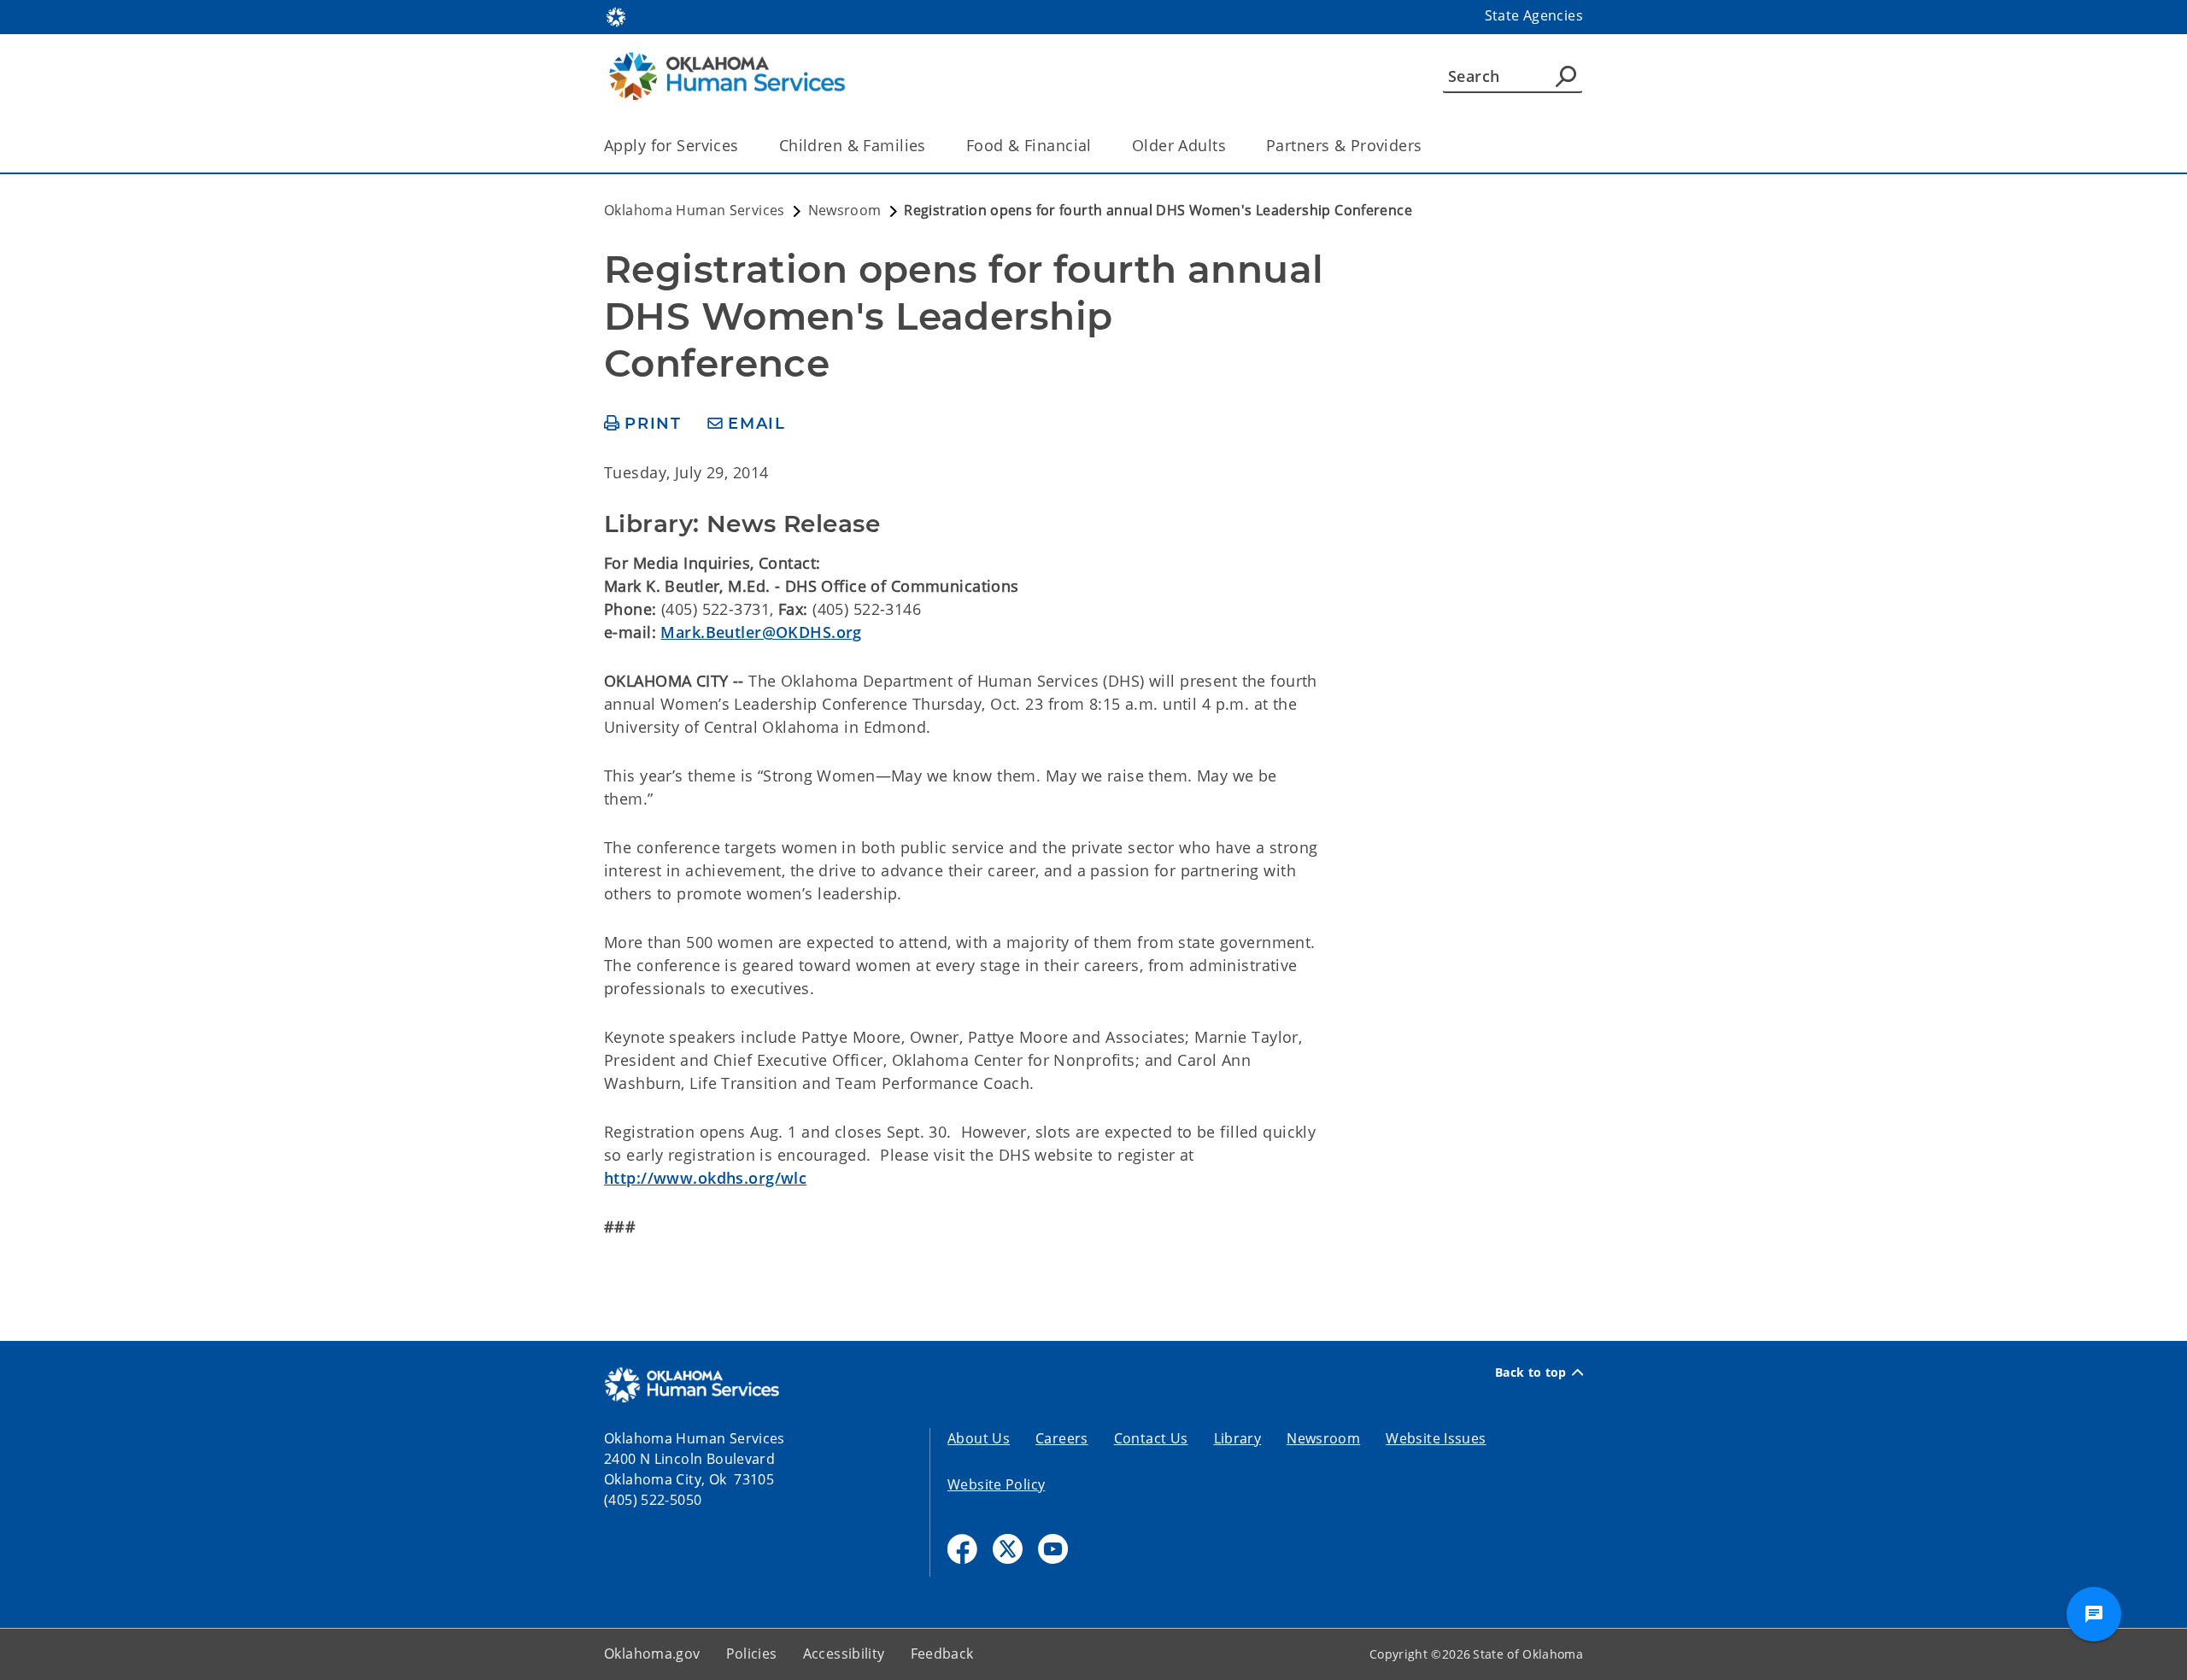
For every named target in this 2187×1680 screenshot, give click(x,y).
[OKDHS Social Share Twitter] (1008, 1549)
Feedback (942, 1654)
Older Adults (1179, 145)
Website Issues (1436, 1438)
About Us (979, 1438)
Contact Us (1151, 1438)
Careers (1062, 1438)
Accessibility (844, 1654)
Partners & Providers (1344, 145)
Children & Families (853, 145)
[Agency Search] (1566, 76)
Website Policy (996, 1484)
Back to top (1531, 1373)
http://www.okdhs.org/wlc (705, 1178)
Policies (752, 1654)
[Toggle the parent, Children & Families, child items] (932, 146)
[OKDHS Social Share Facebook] (962, 1549)
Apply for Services (671, 145)
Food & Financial (1029, 145)
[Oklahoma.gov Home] (616, 15)
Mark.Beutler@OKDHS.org (761, 632)
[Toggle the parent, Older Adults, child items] (1231, 146)
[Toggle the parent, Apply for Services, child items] (745, 146)
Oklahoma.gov (652, 1654)
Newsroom (1323, 1438)
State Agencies (1534, 15)
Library (1238, 1438)
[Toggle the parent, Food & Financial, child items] (1097, 146)
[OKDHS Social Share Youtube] (1053, 1549)
